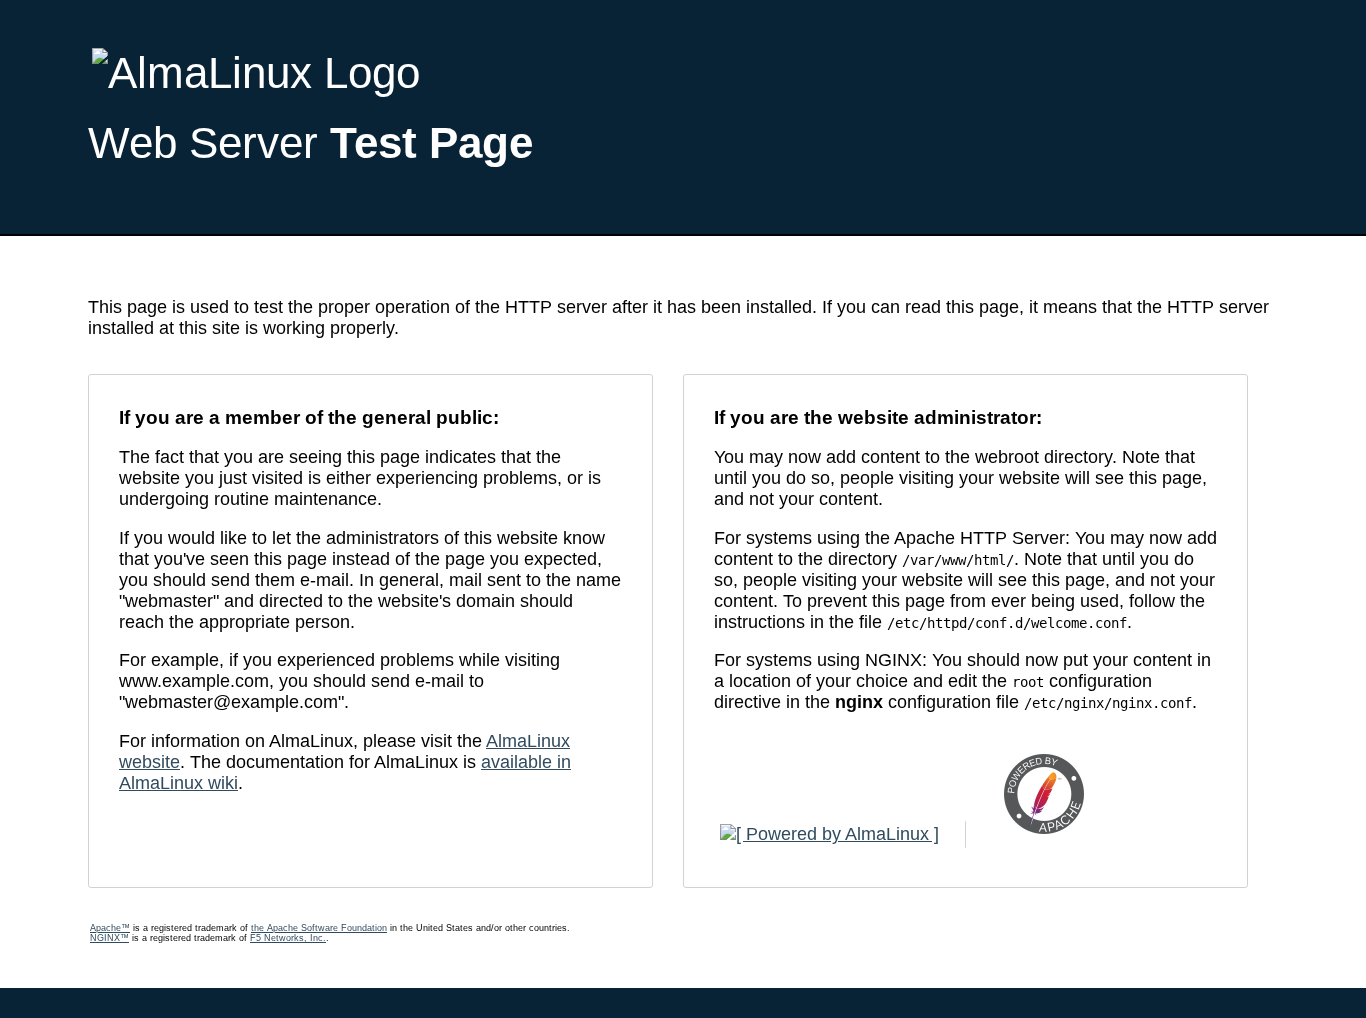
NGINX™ (109, 938)
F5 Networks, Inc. (288, 938)
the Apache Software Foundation (319, 928)
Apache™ (110, 928)
